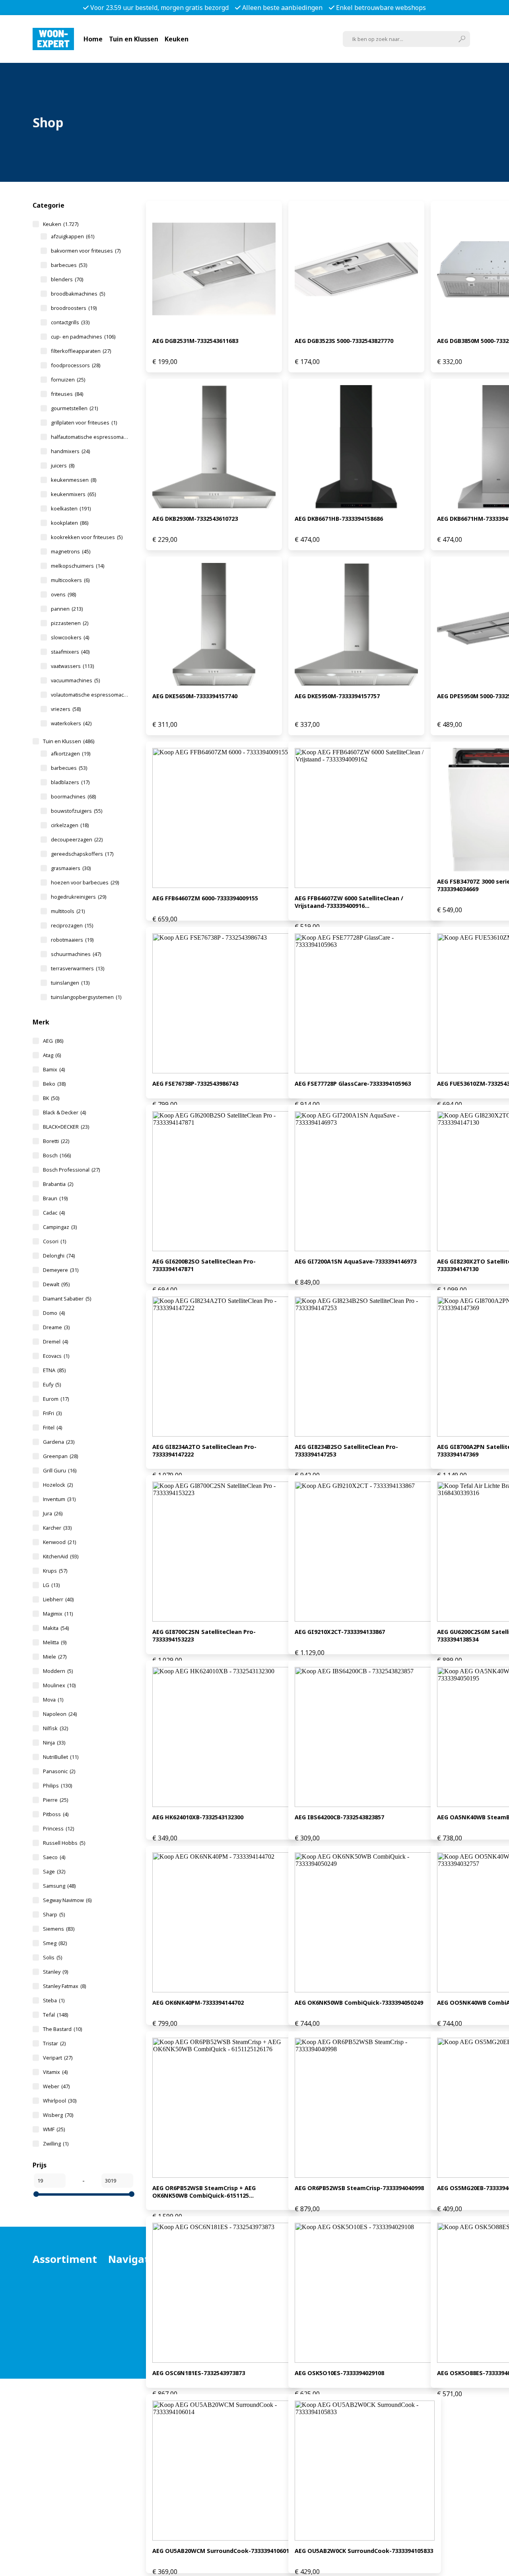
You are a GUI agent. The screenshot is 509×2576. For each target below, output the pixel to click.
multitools (68, 911)
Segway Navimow (67, 1900)
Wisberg (58, 2115)
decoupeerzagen (77, 839)
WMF (54, 2129)
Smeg (55, 1943)
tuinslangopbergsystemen (86, 997)
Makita (56, 1628)
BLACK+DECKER (66, 1127)
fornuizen (68, 380)
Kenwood (59, 1542)
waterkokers (71, 723)
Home (93, 39)
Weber (56, 2086)
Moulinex (59, 1685)
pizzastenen (70, 623)
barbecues (69, 265)
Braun (55, 1198)
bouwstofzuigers (77, 811)
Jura (53, 1513)
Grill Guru (60, 1470)
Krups (55, 1571)
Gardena (59, 1442)
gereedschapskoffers (82, 854)
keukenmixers (73, 494)
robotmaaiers (72, 940)
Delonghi (59, 1256)
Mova (53, 1700)
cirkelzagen (70, 825)
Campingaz (60, 1227)
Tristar (54, 2043)
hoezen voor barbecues (85, 882)
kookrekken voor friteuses (87, 537)
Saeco (54, 1857)
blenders (67, 279)
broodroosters (74, 308)
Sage (54, 1871)
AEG (53, 1041)
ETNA (54, 1370)
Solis (52, 1957)
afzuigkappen (73, 236)
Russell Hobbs (64, 1843)
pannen (67, 609)
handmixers (70, 451)
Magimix (58, 1614)
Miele (55, 1657)
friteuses (67, 394)
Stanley (55, 1972)
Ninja (54, 1743)
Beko (54, 1084)
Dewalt (56, 1284)
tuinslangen (70, 983)
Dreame (56, 1327)
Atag (52, 1055)
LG (51, 1585)
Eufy (52, 1384)
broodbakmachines (78, 294)
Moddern (58, 1671)
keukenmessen (74, 480)
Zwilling (56, 2144)
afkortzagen (71, 754)
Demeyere (61, 1270)
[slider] (36, 2194)
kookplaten (70, 523)
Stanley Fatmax (64, 1986)
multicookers (70, 580)
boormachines (73, 796)
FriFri (52, 1413)
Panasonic (59, 1771)
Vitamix (55, 2072)
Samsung (59, 1886)
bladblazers (70, 782)
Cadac (54, 1213)
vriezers (66, 709)
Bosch (57, 1155)
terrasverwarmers (78, 968)
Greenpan (60, 1456)
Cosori (54, 1241)
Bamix (54, 1069)
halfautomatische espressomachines (90, 437)
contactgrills (70, 322)
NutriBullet (61, 1757)
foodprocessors (76, 365)
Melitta (55, 1642)
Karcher (57, 1528)
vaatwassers (72, 666)
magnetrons (71, 551)
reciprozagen (72, 925)
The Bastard (62, 2029)
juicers (63, 465)
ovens (63, 594)
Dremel (55, 1342)
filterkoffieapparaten (81, 351)
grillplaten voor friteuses (84, 423)
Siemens (59, 1929)
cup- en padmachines (83, 337)
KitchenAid (61, 1556)
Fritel (52, 1427)
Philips (57, 1785)
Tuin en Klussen (134, 39)
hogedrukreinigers (79, 897)
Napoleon (60, 1714)
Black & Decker (64, 1112)
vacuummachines (75, 680)
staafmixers (70, 652)
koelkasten (71, 508)
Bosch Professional (71, 1170)
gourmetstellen (74, 408)
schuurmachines (76, 954)
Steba (54, 2000)
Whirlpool (60, 2101)
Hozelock (58, 1485)
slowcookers (70, 637)
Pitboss (56, 1814)
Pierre (55, 1800)
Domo (54, 1313)
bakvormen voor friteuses (86, 251)
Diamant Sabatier (67, 1299)
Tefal (55, 2015)
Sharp (54, 1914)
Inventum (59, 1499)
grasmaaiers (71, 868)
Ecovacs (56, 1356)
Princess (58, 1828)
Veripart (58, 2058)
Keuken (177, 39)
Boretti (56, 1141)
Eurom (56, 1399)
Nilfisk (55, 1728)
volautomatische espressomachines (90, 695)
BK (51, 1098)
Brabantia (58, 1184)
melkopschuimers (78, 566)
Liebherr (58, 1599)
